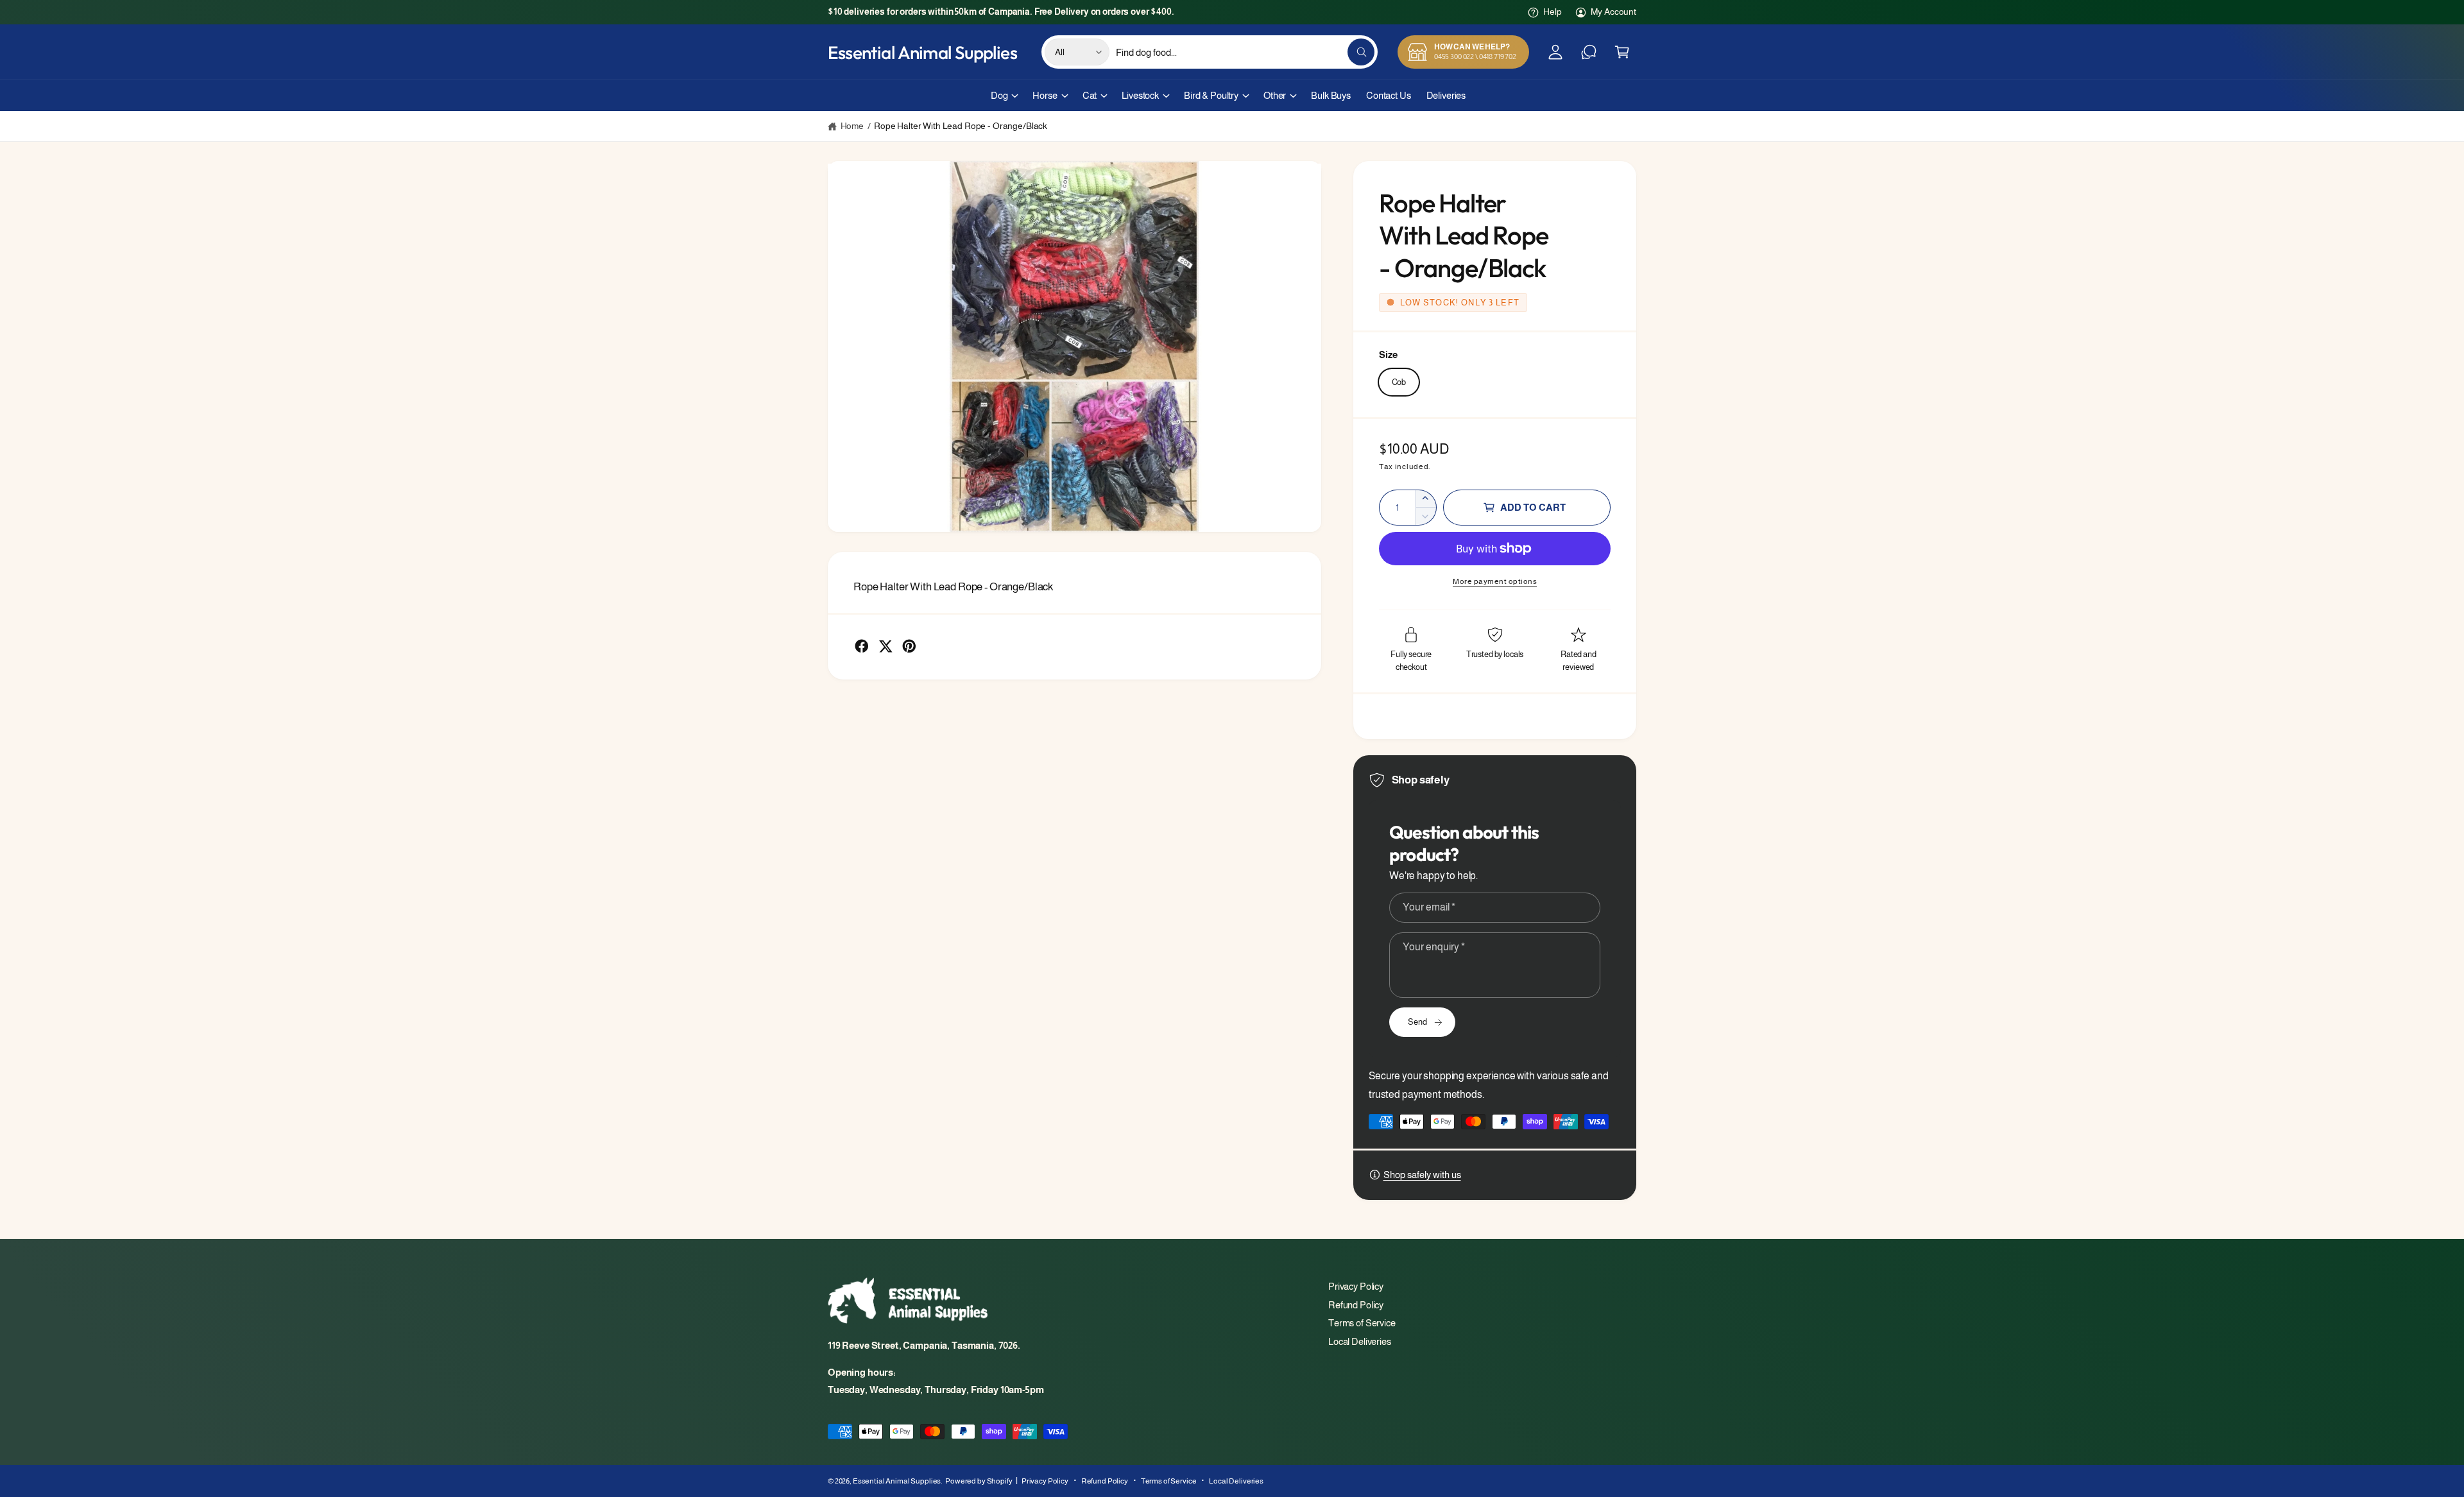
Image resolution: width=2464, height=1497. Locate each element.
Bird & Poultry (1211, 95)
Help (1552, 12)
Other (1275, 95)
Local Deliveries (1360, 1341)
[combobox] (1245, 52)
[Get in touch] (1589, 52)
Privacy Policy (1356, 1286)
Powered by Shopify (979, 1481)
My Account (1613, 12)
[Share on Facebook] (862, 646)
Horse (1045, 95)
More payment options (1495, 581)
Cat (1090, 95)
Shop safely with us (1422, 1175)
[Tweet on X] (886, 646)
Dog (999, 95)
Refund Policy (1356, 1305)
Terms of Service (1362, 1323)
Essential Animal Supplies (897, 1481)
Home (852, 126)
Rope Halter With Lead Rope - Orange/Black (961, 126)
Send (1417, 1022)
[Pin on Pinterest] (909, 646)
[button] (1622, 52)
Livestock (1140, 95)
